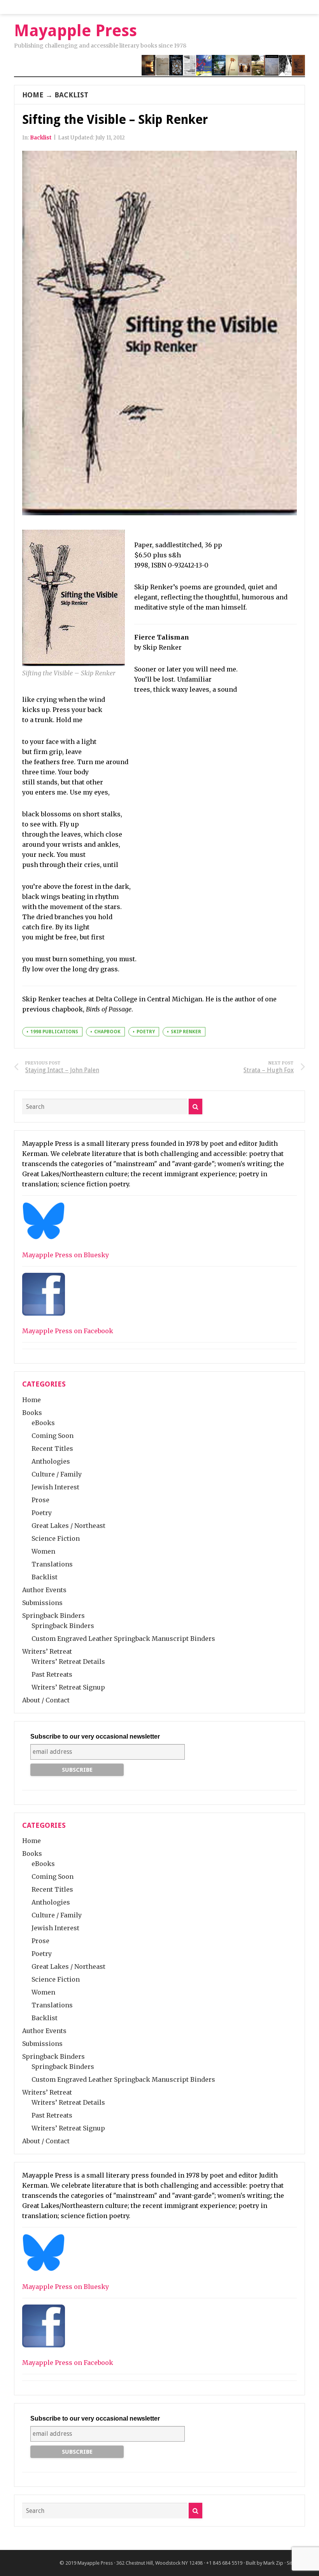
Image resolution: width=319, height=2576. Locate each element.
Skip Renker (186, 1032)
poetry (146, 1032)
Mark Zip (273, 2563)
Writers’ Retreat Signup (68, 1687)
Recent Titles (52, 1448)
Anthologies (51, 1461)
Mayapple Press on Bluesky (66, 1255)
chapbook (107, 1032)
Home (33, 95)
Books (32, 1413)
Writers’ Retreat (47, 1651)
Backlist (71, 95)
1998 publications (54, 1032)
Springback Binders (53, 1616)
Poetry (42, 1513)
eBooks (43, 1423)
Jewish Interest (55, 1487)
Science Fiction (56, 1538)
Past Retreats (52, 1674)
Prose (40, 1500)
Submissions (42, 1603)
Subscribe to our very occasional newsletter (95, 1736)
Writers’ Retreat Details (68, 1662)
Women (43, 1551)
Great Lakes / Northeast (68, 1526)
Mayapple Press (95, 2563)
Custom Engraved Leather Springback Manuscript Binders (123, 1639)
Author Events (44, 1590)
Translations (52, 1564)
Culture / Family (57, 1474)
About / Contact (46, 1700)
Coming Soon (53, 1436)
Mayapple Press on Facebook (68, 1331)
